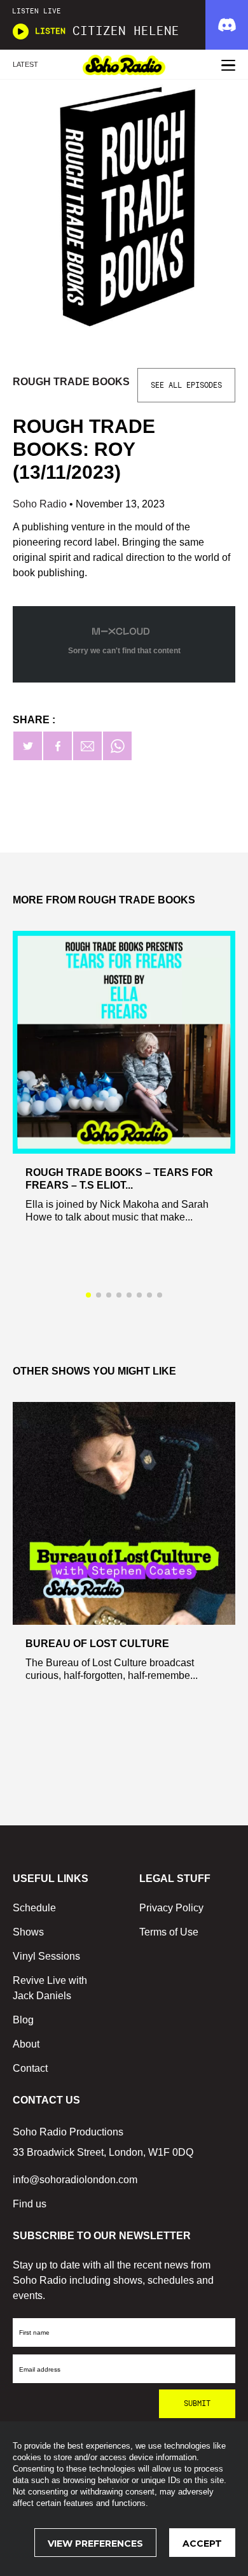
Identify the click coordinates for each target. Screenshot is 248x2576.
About (26, 2044)
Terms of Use (169, 1932)
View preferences (95, 2544)
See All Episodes (186, 385)
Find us (30, 2204)
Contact (30, 2068)
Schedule (34, 1908)
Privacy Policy (171, 1908)
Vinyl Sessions (46, 1956)
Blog (23, 2020)
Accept (202, 2544)
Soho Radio (41, 504)
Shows (28, 1932)
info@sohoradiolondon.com (75, 2180)
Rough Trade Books (71, 382)
